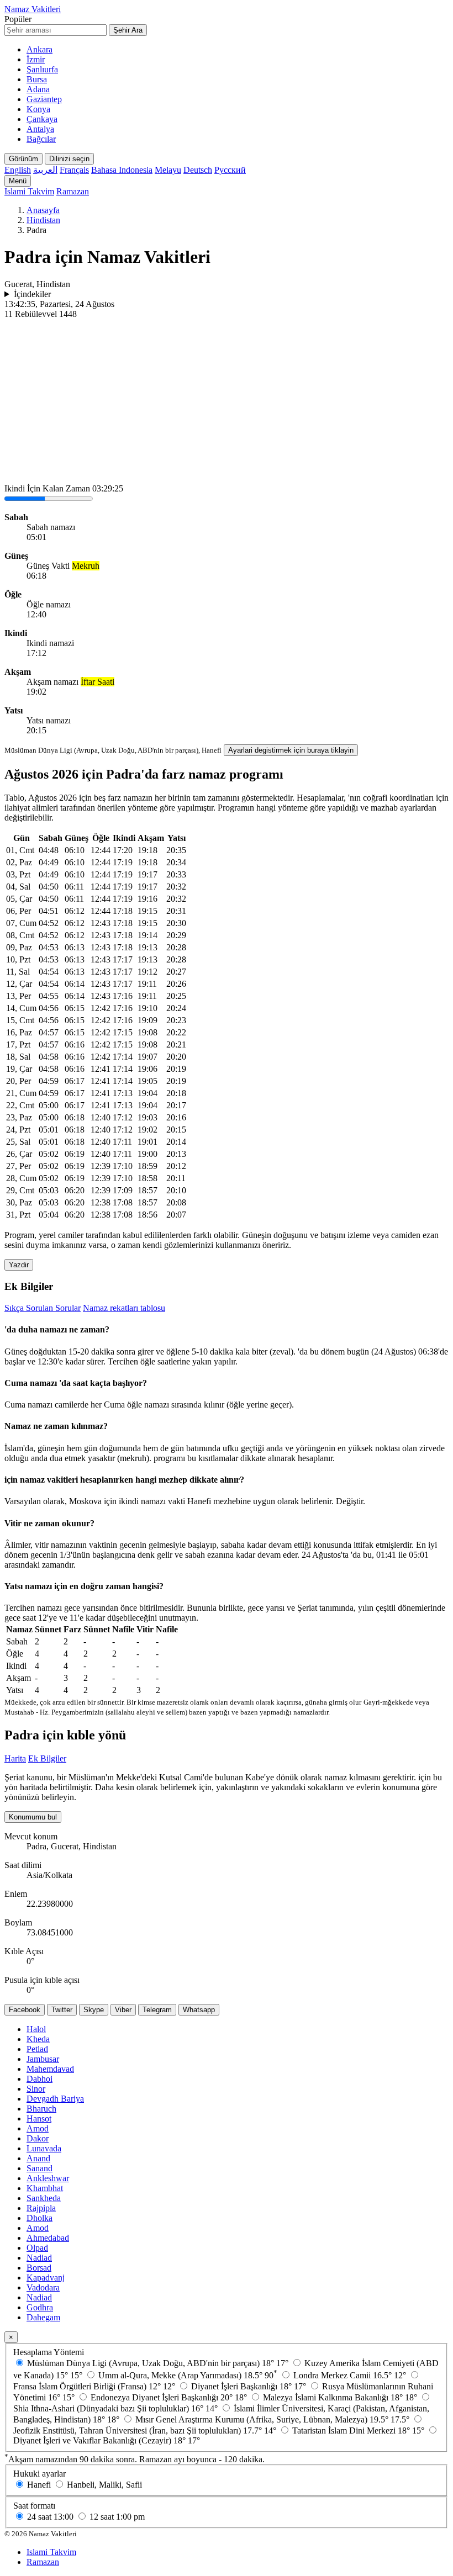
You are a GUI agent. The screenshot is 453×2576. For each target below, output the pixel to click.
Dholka (39, 2218)
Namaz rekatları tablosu (124, 1308)
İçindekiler (32, 294)
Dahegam (43, 2317)
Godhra (40, 2307)
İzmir (36, 59)
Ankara (39, 49)
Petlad (37, 2049)
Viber (123, 2010)
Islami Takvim (29, 191)
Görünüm (23, 159)
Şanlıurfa (42, 69)
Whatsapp (199, 2010)
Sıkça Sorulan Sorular (43, 1308)
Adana (38, 89)
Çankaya (42, 119)
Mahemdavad (50, 2069)
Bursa (37, 79)
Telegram (157, 2010)
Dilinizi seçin (69, 159)
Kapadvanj (46, 2278)
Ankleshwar (48, 2178)
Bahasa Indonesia (122, 170)
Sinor (36, 2089)
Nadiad (39, 2258)
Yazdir (19, 1265)
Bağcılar (41, 139)
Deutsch (198, 170)
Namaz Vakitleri (33, 9)
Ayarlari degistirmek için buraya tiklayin (291, 750)
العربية (45, 170)
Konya (38, 109)
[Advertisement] (227, 402)
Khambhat (45, 2188)
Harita (15, 1758)
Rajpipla (41, 2208)
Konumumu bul (33, 1817)
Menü (18, 181)
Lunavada (44, 2148)
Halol (36, 2029)
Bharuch (41, 2109)
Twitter (62, 2010)
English (18, 170)
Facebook (25, 2010)
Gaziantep (44, 99)
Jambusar (43, 2059)
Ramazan (73, 191)
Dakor (38, 2138)
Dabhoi (39, 2079)
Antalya (40, 129)
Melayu (168, 170)
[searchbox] (56, 30)
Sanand (39, 2168)
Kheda (38, 2039)
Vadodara (43, 2287)
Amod (38, 2128)
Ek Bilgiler (47, 1758)
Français (74, 170)
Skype (94, 2010)
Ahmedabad (48, 2238)
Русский (230, 170)
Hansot (39, 2119)
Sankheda (44, 2198)
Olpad (37, 2248)
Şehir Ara (128, 30)
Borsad (39, 2268)
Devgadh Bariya (55, 2099)
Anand (38, 2158)
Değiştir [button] (349, 1501)
